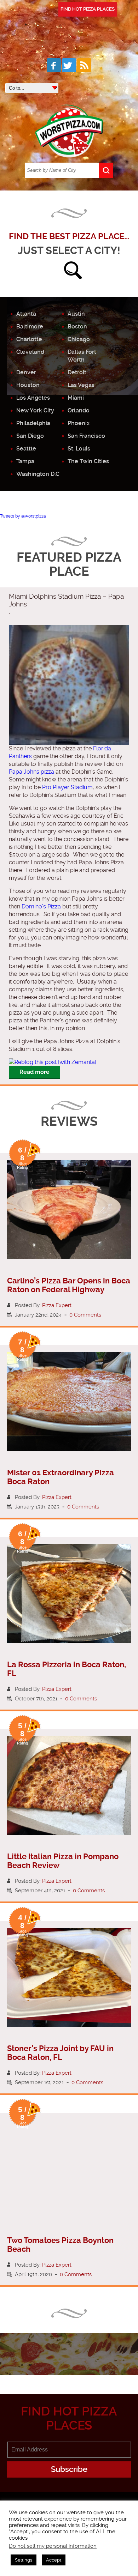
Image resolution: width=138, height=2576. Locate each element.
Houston (28, 385)
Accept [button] (54, 2560)
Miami (76, 398)
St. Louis (79, 449)
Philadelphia (33, 423)
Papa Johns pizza (31, 772)
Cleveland (30, 352)
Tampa (25, 461)
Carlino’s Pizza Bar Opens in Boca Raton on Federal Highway (69, 1285)
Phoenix (79, 423)
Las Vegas (81, 385)
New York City (35, 410)
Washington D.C (38, 474)
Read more (34, 1072)
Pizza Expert (57, 1305)
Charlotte (29, 339)
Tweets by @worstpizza (23, 516)
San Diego (30, 436)
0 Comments (85, 1315)
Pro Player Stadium (67, 787)
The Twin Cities (88, 461)
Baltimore (30, 326)
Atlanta (26, 314)
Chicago (79, 339)
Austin (76, 314)
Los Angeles (33, 398)
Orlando (79, 410)
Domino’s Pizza (41, 906)
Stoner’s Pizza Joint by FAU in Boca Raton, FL (60, 2053)
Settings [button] (24, 2560)
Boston (77, 326)
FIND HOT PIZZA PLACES (88, 9)
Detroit (77, 372)
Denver (26, 372)
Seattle (26, 449)
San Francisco (86, 436)
